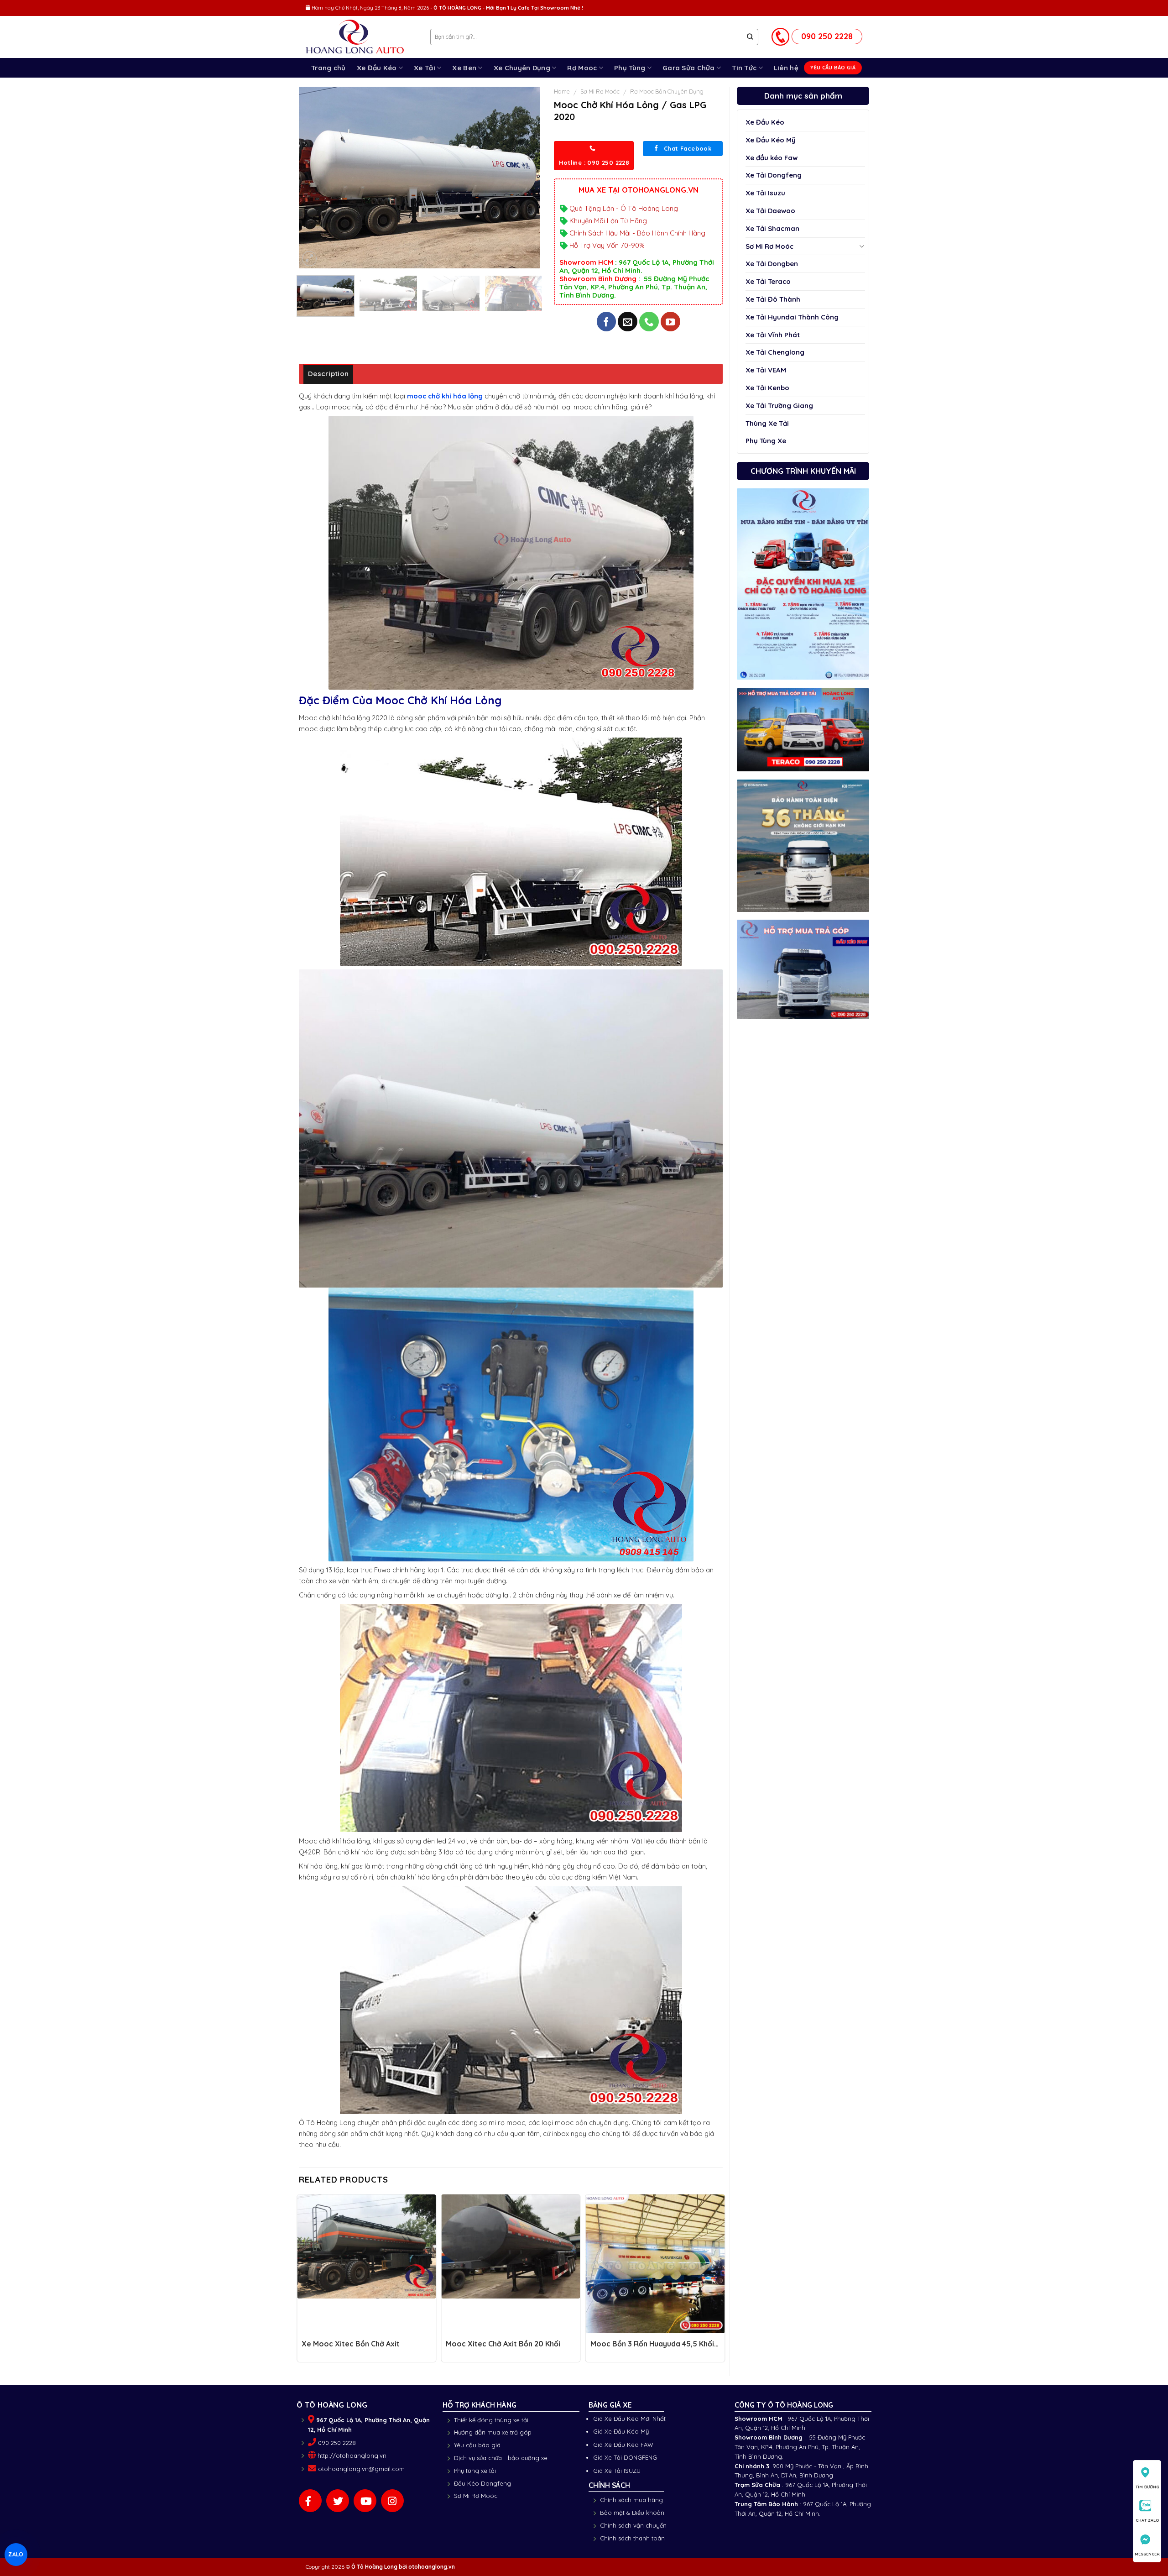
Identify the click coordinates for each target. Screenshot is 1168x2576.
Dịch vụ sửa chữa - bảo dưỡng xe (501, 2458)
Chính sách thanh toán (632, 2538)
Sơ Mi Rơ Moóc (769, 246)
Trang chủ (328, 68)
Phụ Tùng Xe (766, 441)
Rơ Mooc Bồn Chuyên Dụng (667, 91)
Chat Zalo (1147, 2520)
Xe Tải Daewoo (770, 211)
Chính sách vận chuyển (633, 2525)
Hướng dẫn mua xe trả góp (493, 2432)
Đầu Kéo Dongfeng (482, 2483)
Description (328, 374)
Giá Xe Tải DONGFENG (625, 2457)
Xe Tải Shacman (772, 228)
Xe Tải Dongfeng (774, 175)
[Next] (524, 178)
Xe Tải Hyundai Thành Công (792, 317)
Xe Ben (464, 68)
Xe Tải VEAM (766, 370)
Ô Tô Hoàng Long (374, 2567)
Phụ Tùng (630, 68)
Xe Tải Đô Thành (773, 299)
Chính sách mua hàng (631, 2500)
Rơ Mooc (582, 68)
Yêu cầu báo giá (477, 2445)
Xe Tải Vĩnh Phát (773, 335)
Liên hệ (786, 68)
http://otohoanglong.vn (352, 2456)
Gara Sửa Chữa (689, 68)
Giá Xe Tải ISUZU (617, 2471)
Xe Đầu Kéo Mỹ (771, 140)
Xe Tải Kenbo (767, 388)
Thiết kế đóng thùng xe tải (491, 2420)
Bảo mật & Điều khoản (632, 2513)
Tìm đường (1147, 2487)
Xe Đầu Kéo (377, 68)
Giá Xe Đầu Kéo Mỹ (621, 2431)
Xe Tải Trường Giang (779, 406)
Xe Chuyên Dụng (522, 68)
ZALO (16, 2554)
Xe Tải (425, 68)
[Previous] (315, 178)
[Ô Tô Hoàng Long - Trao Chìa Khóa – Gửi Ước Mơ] (361, 37)
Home (562, 91)
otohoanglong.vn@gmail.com (361, 2469)
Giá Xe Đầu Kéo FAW (623, 2445)
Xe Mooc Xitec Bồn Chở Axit (351, 2344)
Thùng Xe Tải (767, 423)
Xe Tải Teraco (768, 281)
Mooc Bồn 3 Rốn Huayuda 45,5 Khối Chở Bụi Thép (652, 2348)
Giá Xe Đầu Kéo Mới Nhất (629, 2419)
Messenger (1147, 2554)
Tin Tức (744, 68)
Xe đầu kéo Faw (772, 158)
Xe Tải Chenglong (775, 352)
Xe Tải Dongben (772, 264)
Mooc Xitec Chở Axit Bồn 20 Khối (503, 2344)
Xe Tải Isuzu (765, 193)
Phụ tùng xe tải (475, 2471)
